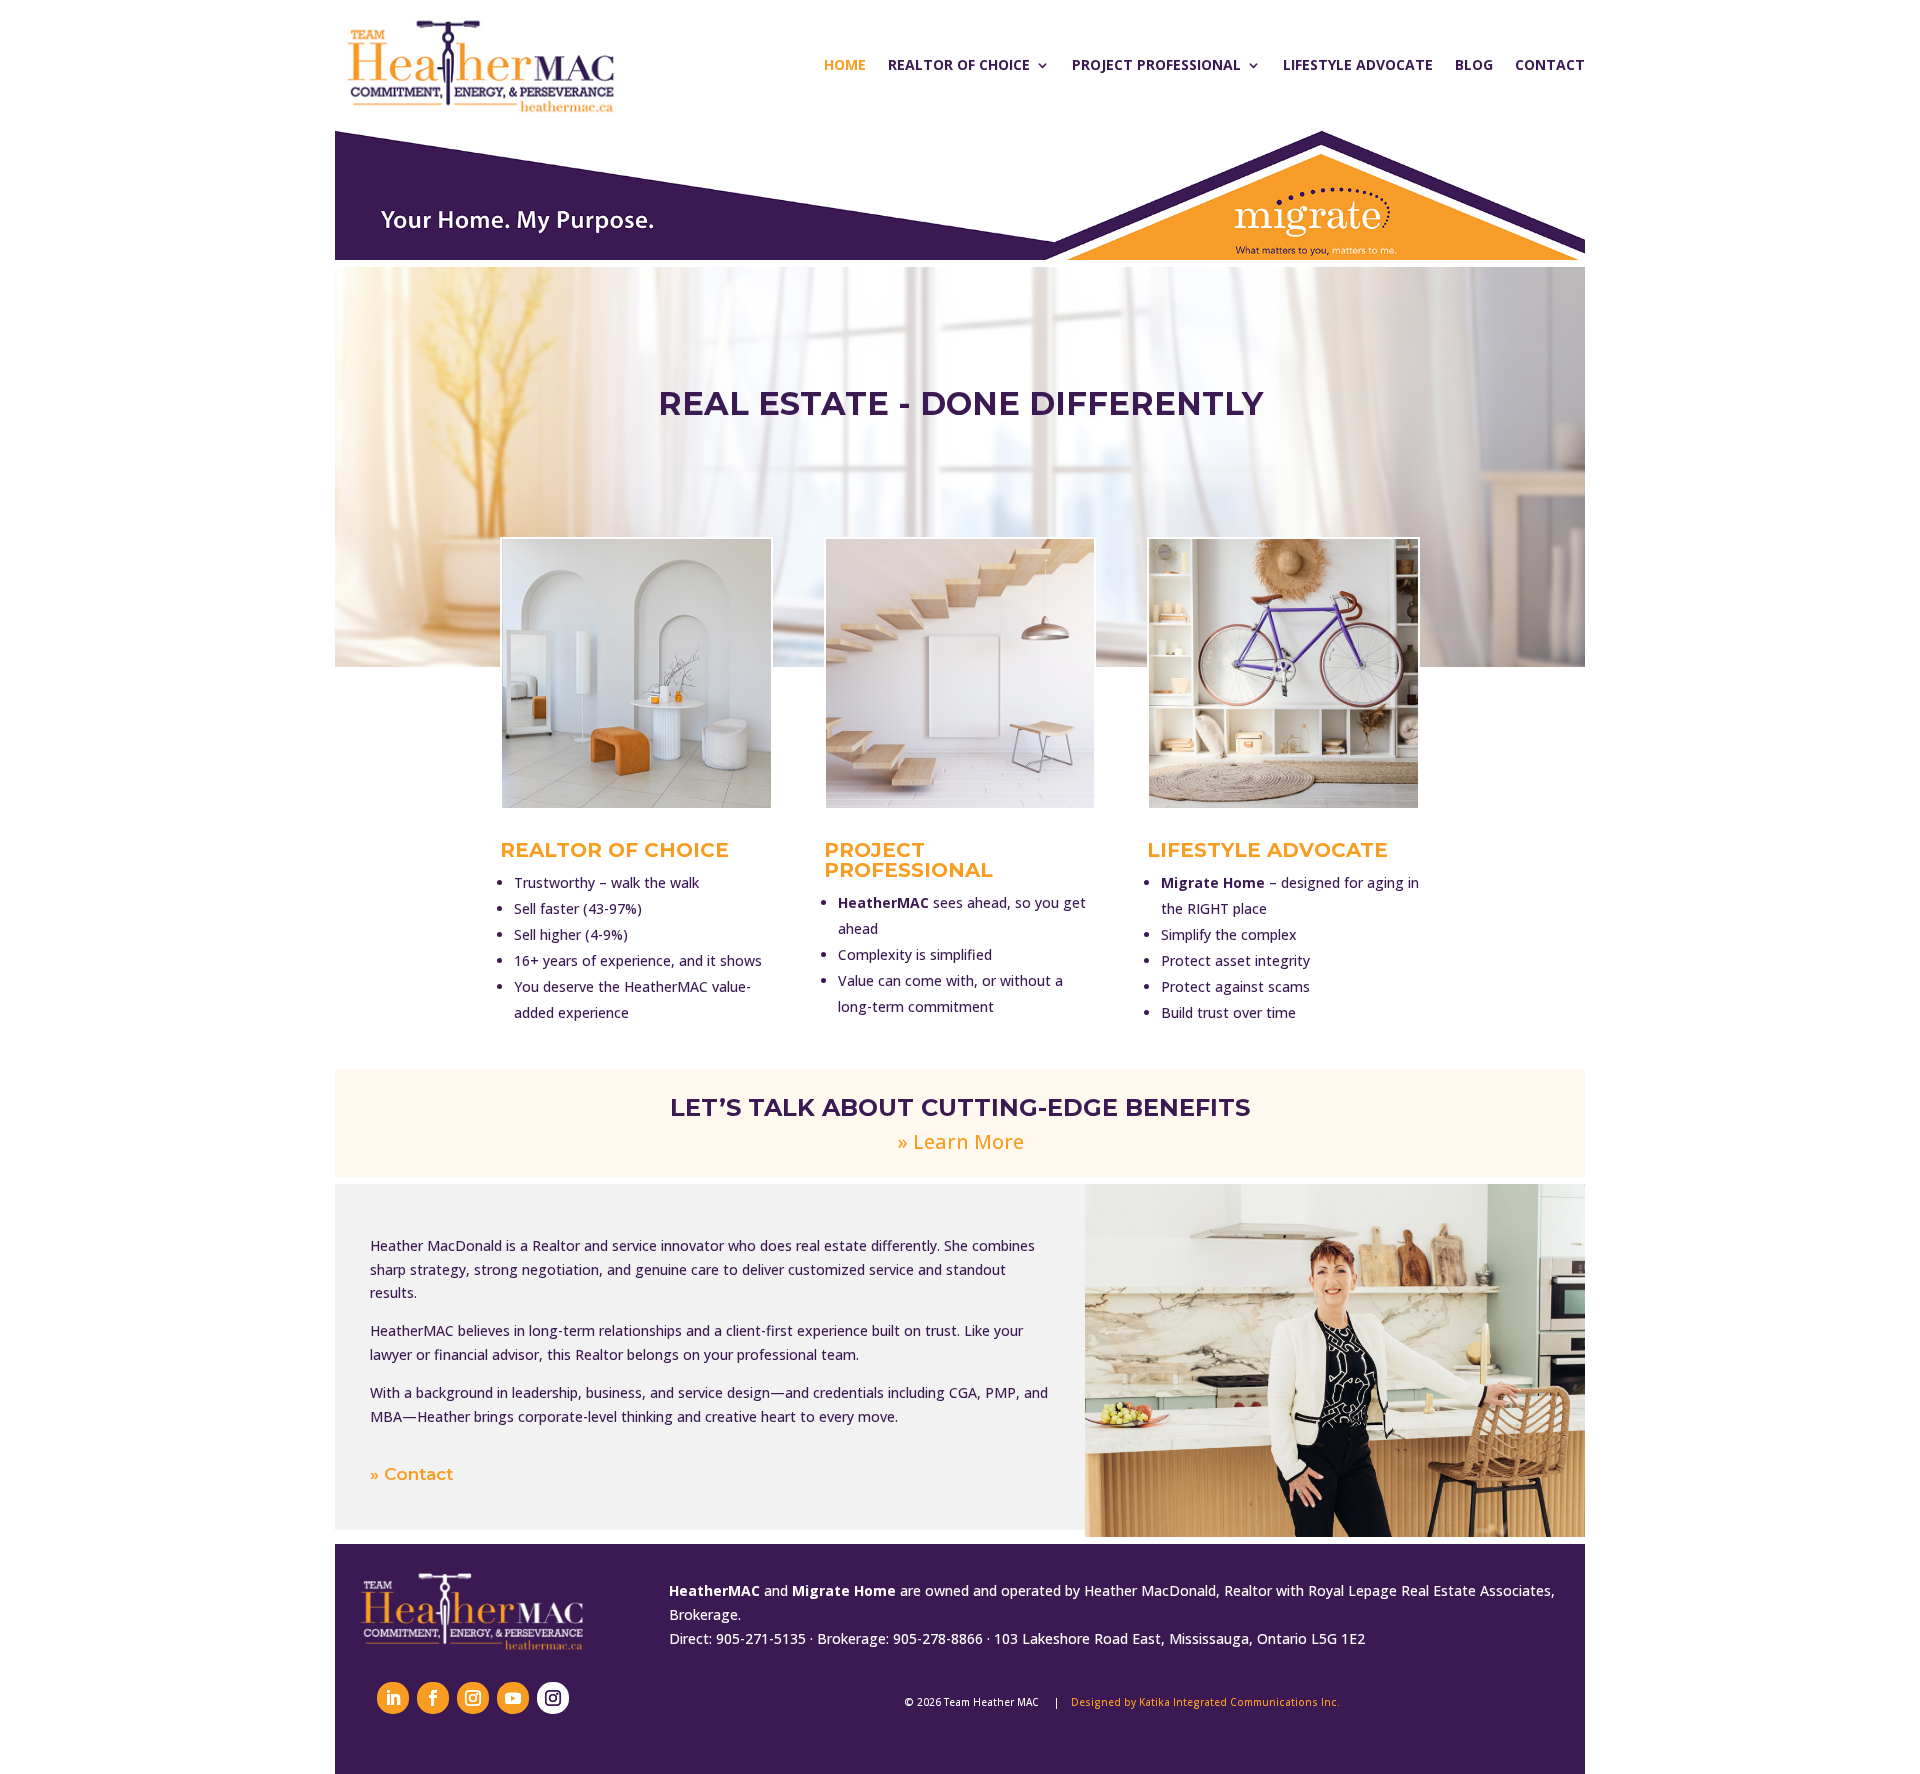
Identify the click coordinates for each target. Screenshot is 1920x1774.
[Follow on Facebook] (433, 1698)
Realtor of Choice (959, 64)
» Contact (411, 1474)
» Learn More (960, 1141)
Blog (1474, 64)
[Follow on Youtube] (513, 1698)
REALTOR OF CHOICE (614, 850)
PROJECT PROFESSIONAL (908, 860)
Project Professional (1156, 64)
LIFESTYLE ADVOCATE (1267, 850)
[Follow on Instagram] (473, 1698)
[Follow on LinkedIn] (393, 1698)
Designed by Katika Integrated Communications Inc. (1205, 1702)
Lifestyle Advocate (1358, 64)
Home (845, 64)
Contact (1550, 64)
